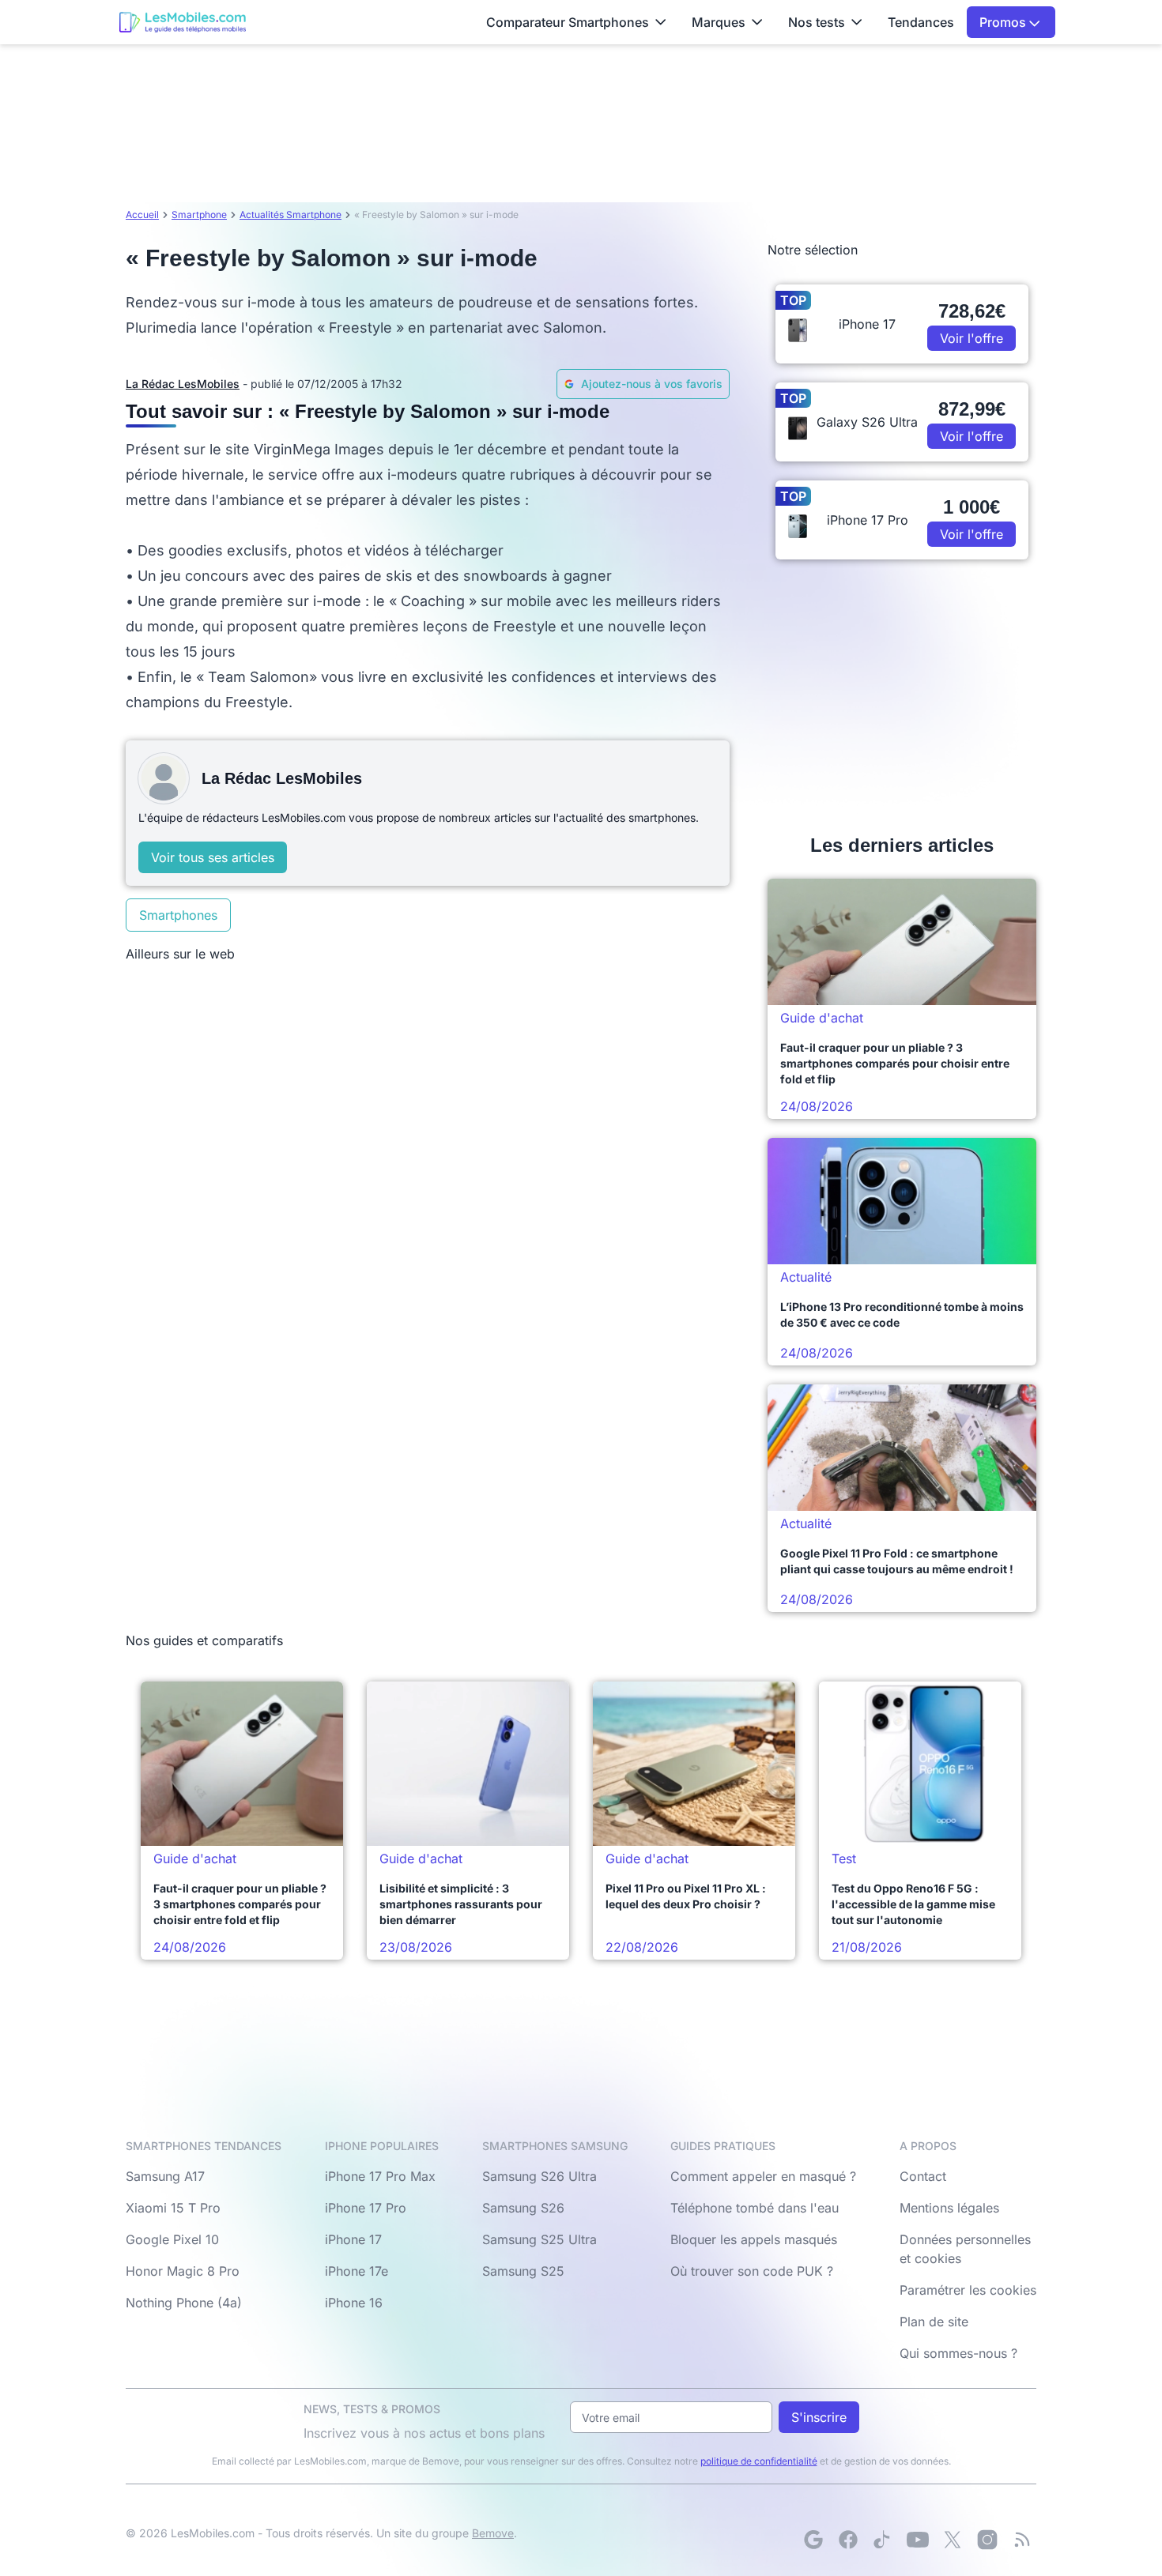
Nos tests (817, 22)
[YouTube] (918, 2540)
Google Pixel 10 (172, 2239)
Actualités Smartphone (290, 215)
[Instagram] (987, 2540)
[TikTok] (883, 2540)
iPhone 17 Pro (366, 2208)
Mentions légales (949, 2208)
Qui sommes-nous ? (958, 2353)
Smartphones (178, 915)
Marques (719, 22)
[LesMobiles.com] (183, 22)
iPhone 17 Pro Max (380, 2176)
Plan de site (934, 2322)
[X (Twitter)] (953, 2540)
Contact (923, 2176)
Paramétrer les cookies (968, 2290)
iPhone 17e (357, 2271)
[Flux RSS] (1022, 2540)
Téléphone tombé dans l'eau (755, 2208)
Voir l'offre (971, 338)
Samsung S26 (523, 2208)
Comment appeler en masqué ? (763, 2176)
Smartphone (199, 215)
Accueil (142, 215)
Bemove (493, 2533)
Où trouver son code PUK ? (752, 2271)
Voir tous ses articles (213, 857)
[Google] (813, 2540)
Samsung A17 (165, 2176)
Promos (1004, 22)
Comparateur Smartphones (568, 22)
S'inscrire (819, 2417)
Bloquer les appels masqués (754, 2239)
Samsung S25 (523, 2271)
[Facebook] (848, 2540)
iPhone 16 (354, 2303)
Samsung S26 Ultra (539, 2176)
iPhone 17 (353, 2239)
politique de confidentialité (759, 2461)
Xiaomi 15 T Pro (173, 2208)
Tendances (921, 22)
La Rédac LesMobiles (183, 384)
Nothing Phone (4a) (184, 2303)
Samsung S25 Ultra (539, 2239)
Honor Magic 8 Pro (183, 2271)
